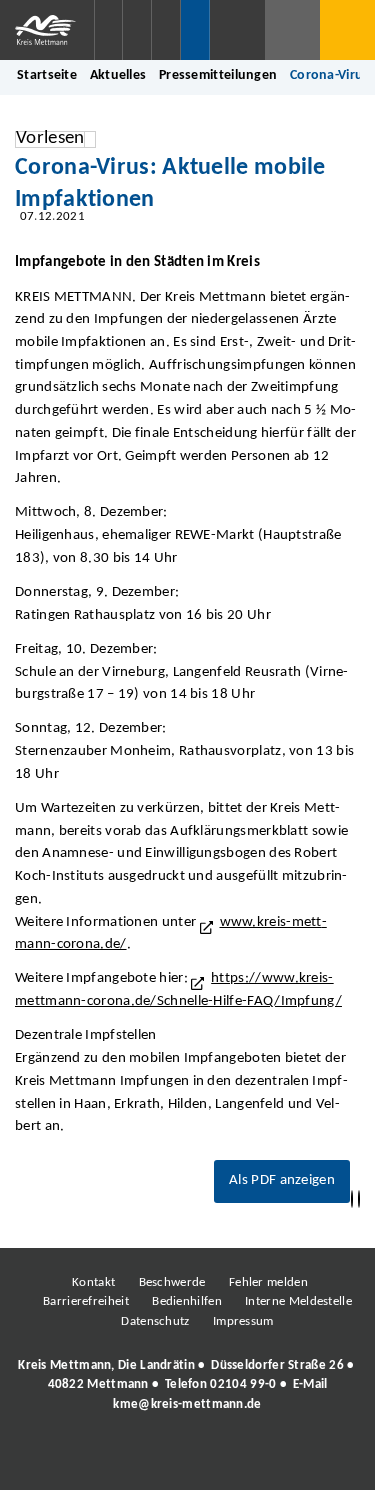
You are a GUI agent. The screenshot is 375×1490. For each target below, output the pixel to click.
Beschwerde (172, 1282)
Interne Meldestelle (298, 1301)
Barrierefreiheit (86, 1301)
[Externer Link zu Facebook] (50, 1459)
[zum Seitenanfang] (359, 1199)
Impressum (243, 1321)
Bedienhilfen (187, 1301)
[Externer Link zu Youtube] (230, 1459)
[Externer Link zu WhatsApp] (275, 1459)
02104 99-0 (243, 1384)
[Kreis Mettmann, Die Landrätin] (187, 1385)
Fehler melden (268, 1282)
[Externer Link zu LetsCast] (320, 1459)
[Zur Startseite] (47, 30)
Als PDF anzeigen (282, 1180)
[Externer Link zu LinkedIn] (185, 1459)
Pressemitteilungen (218, 75)
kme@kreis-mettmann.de (187, 1404)
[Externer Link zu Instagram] (95, 1459)
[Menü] (347, 30)
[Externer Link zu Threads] (140, 1459)
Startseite (47, 75)
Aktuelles (118, 75)
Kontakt (93, 1282)
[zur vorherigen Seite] (352, 1199)
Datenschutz (155, 1321)
